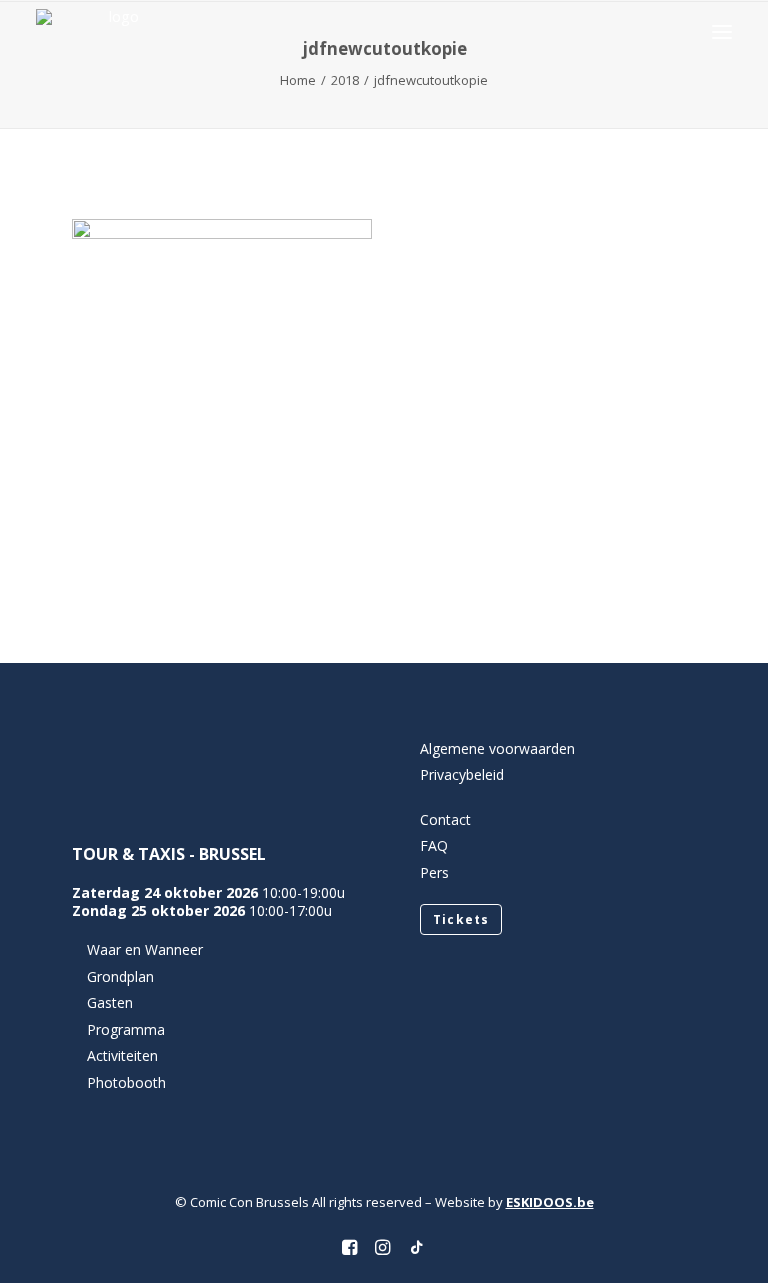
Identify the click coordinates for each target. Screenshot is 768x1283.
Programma (126, 1029)
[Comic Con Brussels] (115, 31)
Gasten (110, 1002)
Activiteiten (122, 1055)
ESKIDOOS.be (550, 1202)
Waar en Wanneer (145, 949)
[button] (722, 31)
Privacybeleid (462, 774)
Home (298, 80)
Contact (445, 819)
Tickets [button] (461, 919)
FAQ (434, 845)
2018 (345, 80)
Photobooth (126, 1082)
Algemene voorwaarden (497, 748)
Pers (434, 872)
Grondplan (120, 976)
